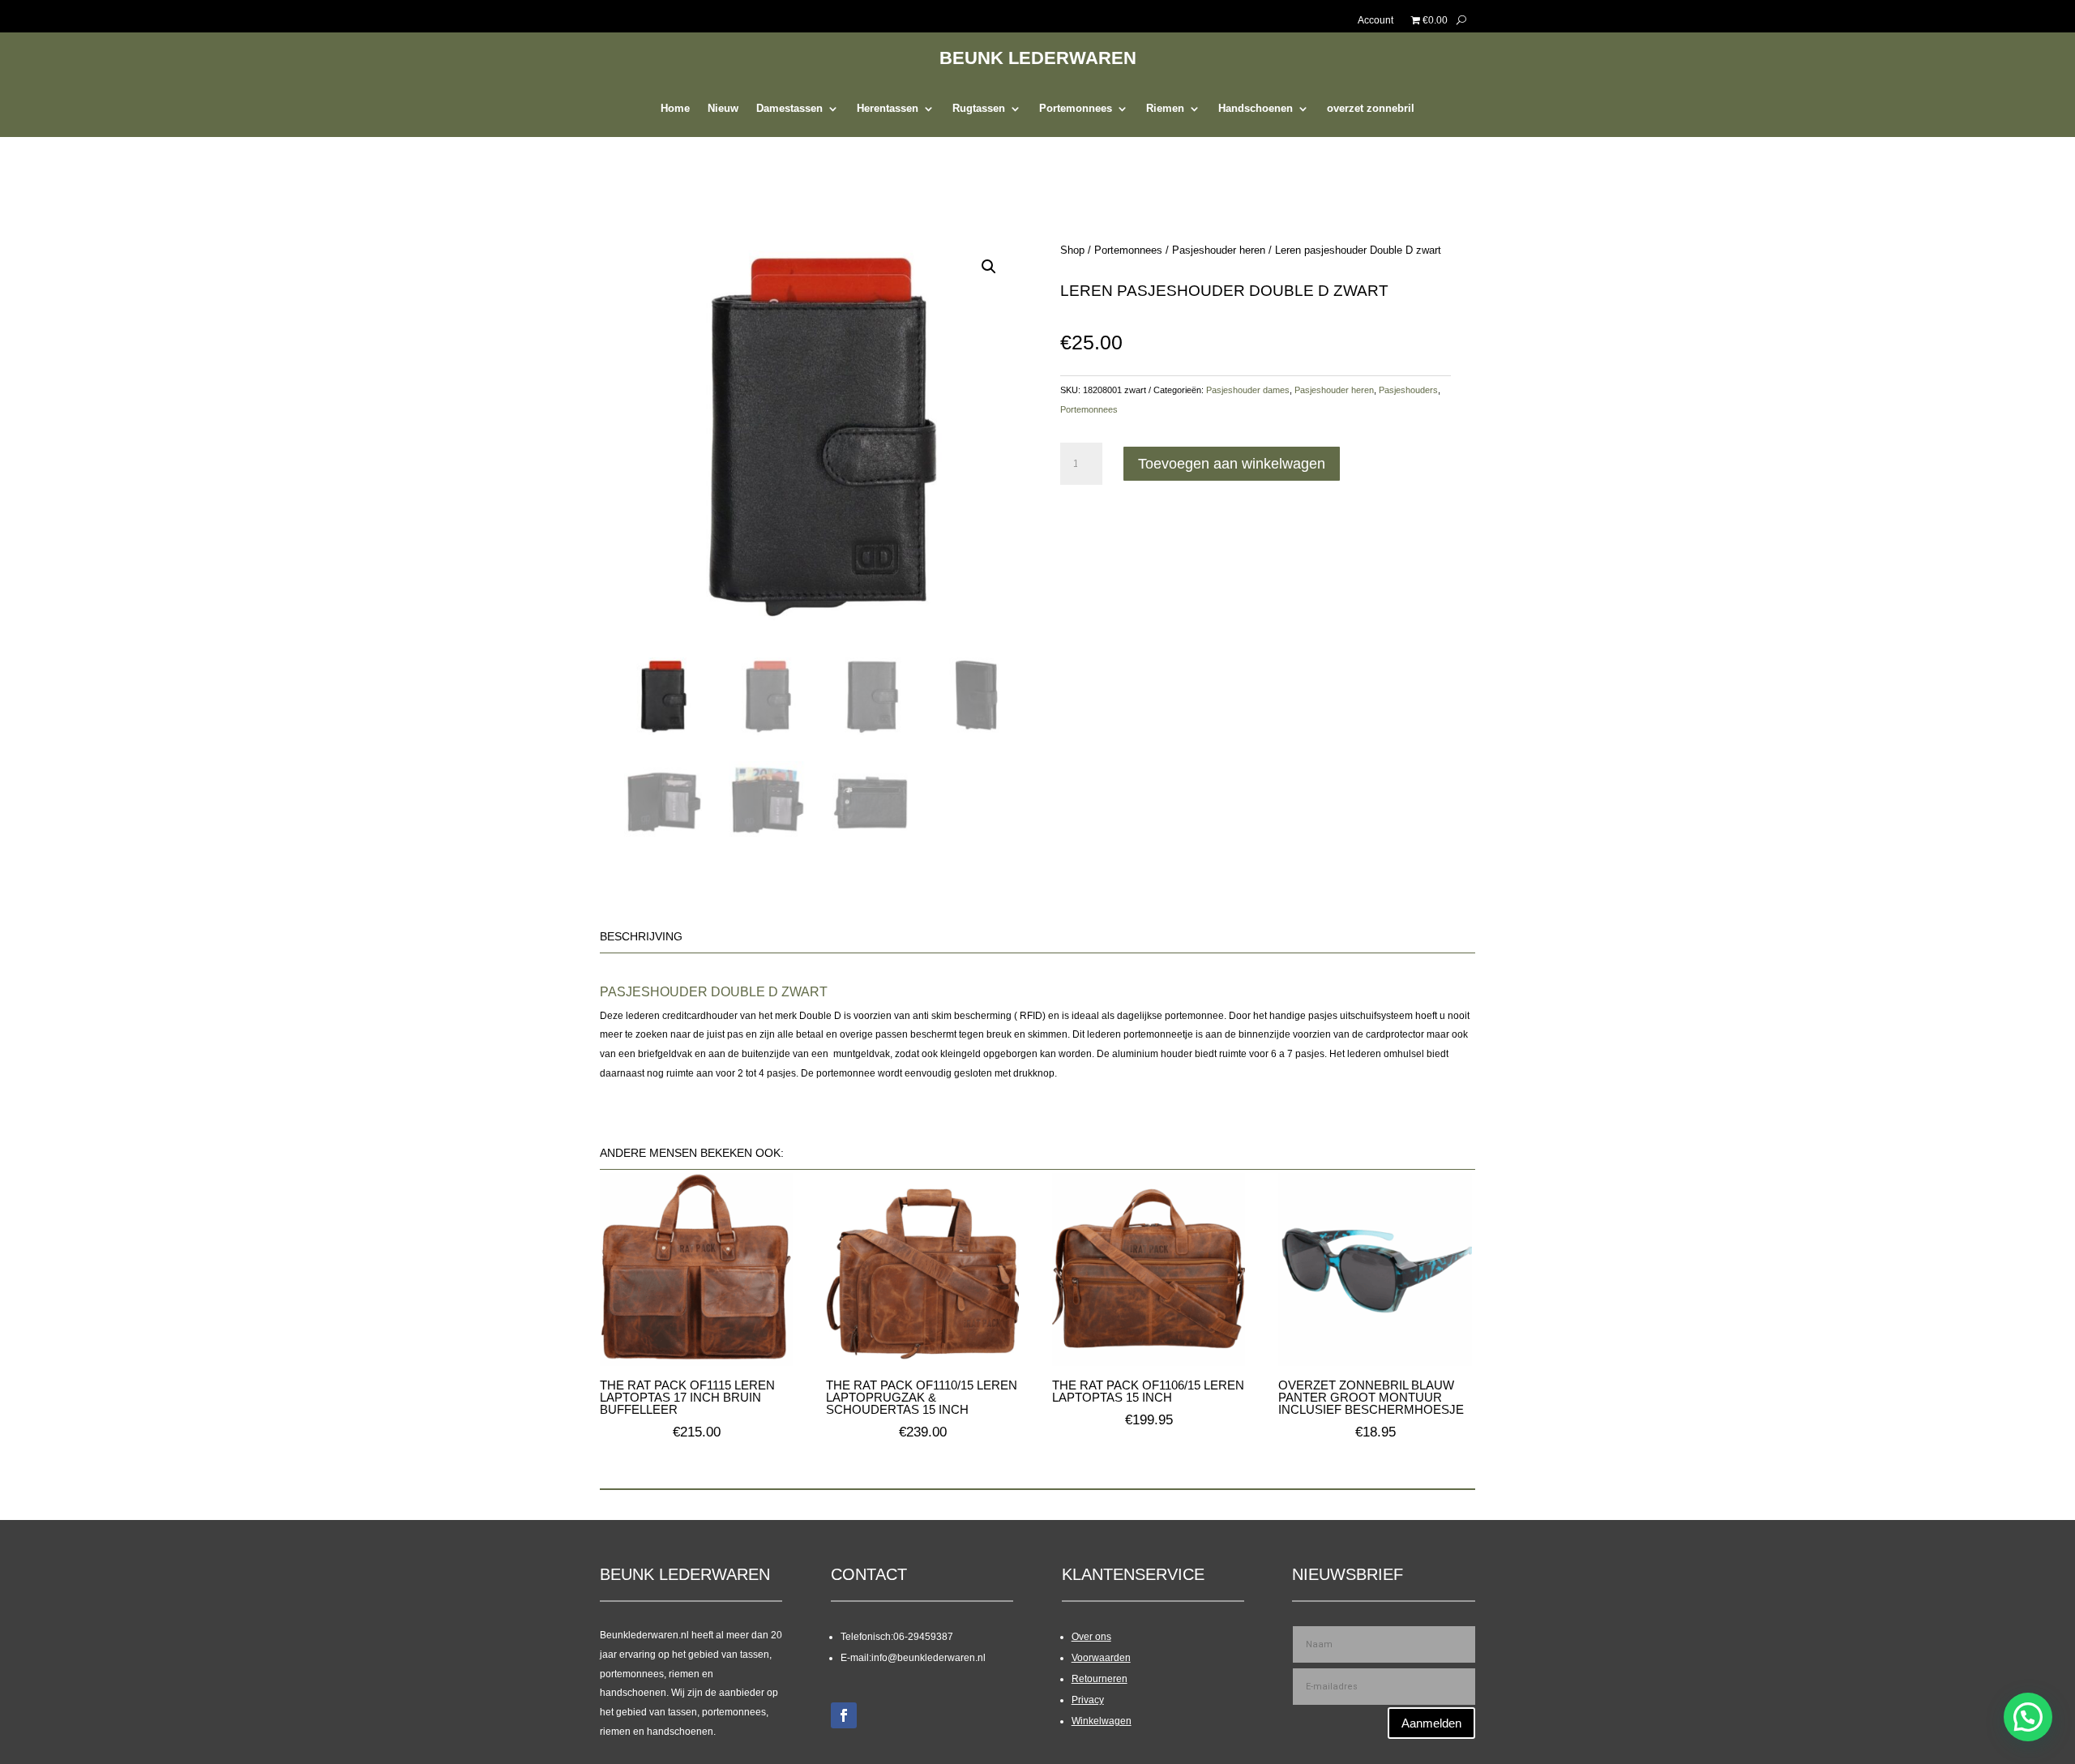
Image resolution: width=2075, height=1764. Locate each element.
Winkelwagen (1102, 1721)
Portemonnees (1076, 109)
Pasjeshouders (1408, 390)
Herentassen (888, 109)
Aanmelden (1431, 1723)
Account (1375, 20)
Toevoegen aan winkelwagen (1232, 464)
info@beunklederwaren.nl (928, 1658)
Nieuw (723, 109)
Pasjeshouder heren (1219, 250)
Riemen (1165, 109)
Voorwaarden (1101, 1658)
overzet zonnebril (1371, 109)
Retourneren (1100, 1679)
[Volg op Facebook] (844, 1715)
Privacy (1088, 1700)
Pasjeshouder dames (1248, 390)
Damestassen (789, 109)
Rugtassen (979, 109)
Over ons (1091, 1637)
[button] (989, 267)
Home (675, 109)
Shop (1072, 250)
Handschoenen (1256, 109)
